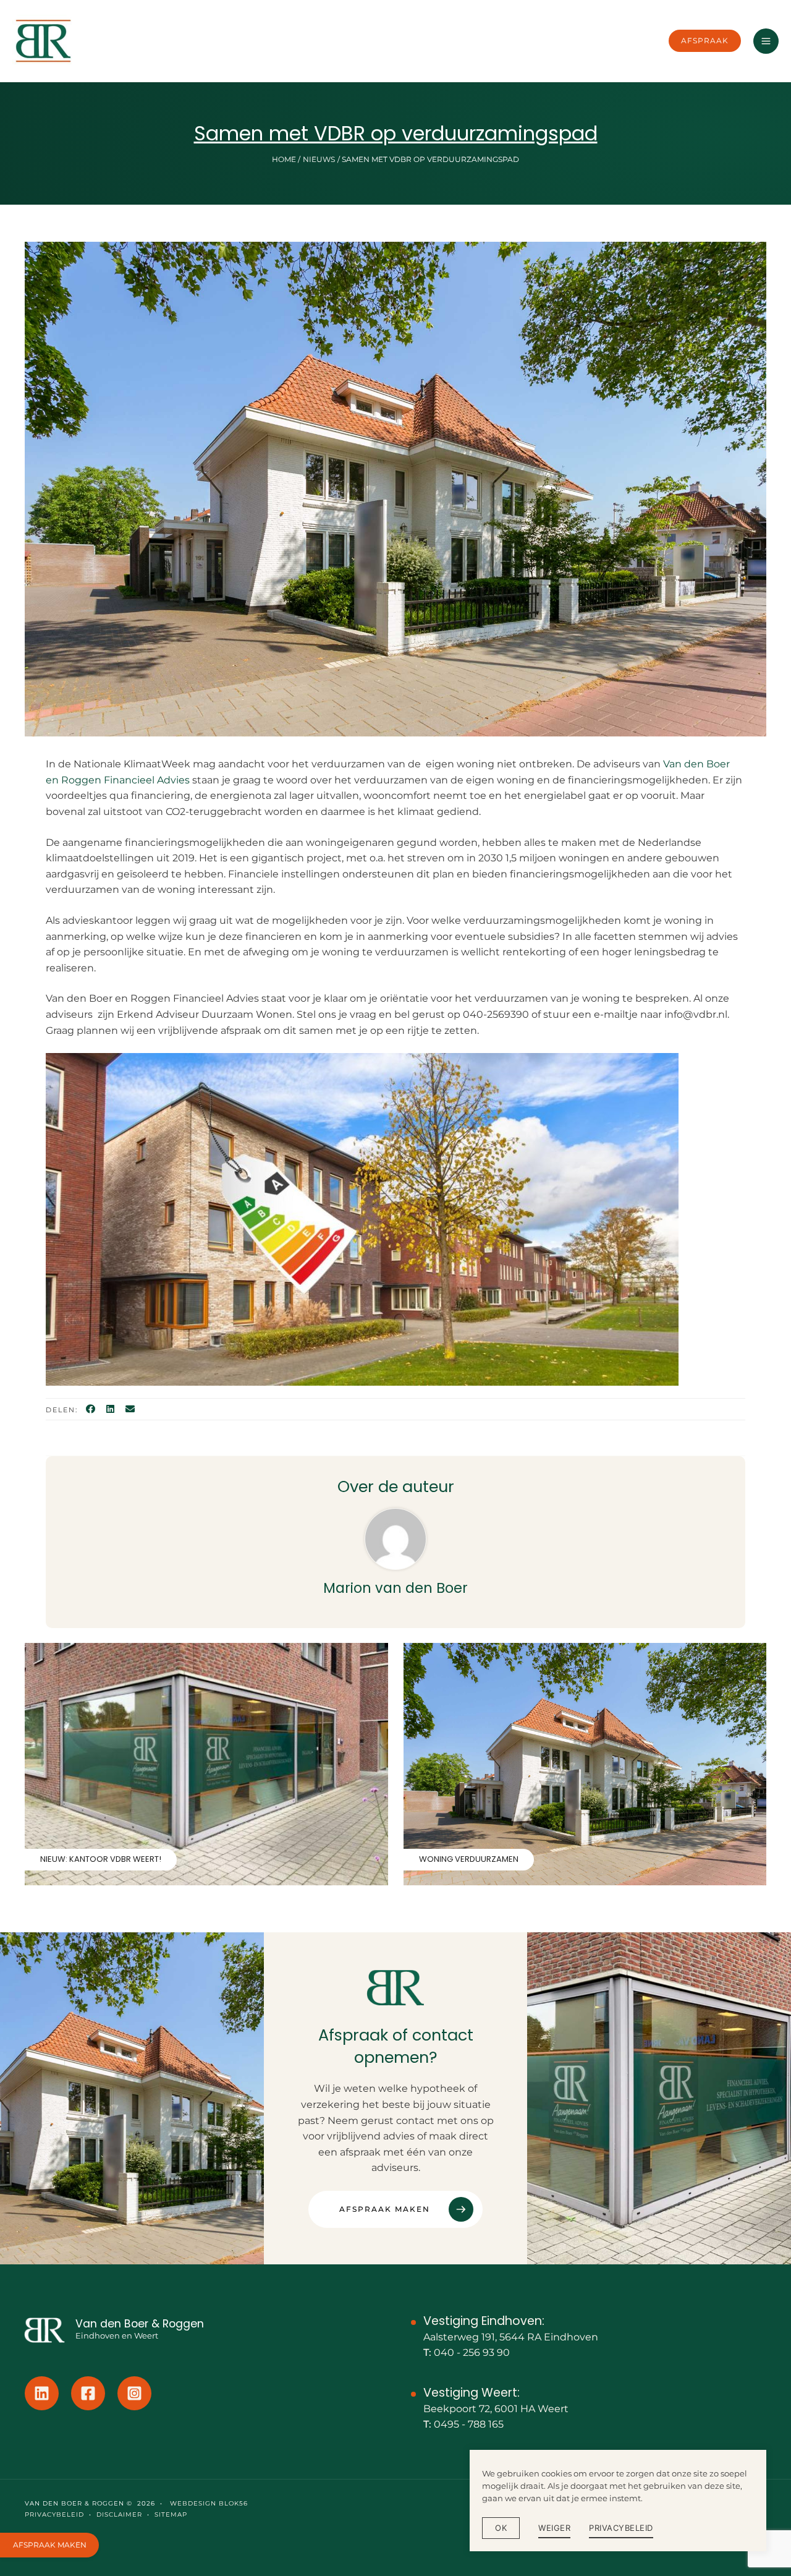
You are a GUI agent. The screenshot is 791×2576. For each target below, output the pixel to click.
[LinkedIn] (110, 1410)
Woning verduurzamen (469, 1859)
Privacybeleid (621, 2528)
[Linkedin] (42, 2393)
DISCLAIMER (119, 2514)
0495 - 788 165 (469, 2424)
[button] (705, 41)
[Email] (130, 1410)
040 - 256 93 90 (472, 2352)
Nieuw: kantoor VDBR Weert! (101, 1859)
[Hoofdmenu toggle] (766, 41)
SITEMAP (171, 2514)
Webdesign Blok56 (208, 2503)
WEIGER (554, 2528)
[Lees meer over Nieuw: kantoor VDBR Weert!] (206, 1763)
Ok (501, 2528)
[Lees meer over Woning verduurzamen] (585, 1763)
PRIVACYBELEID (54, 2514)
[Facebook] (91, 1410)
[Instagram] (134, 2393)
